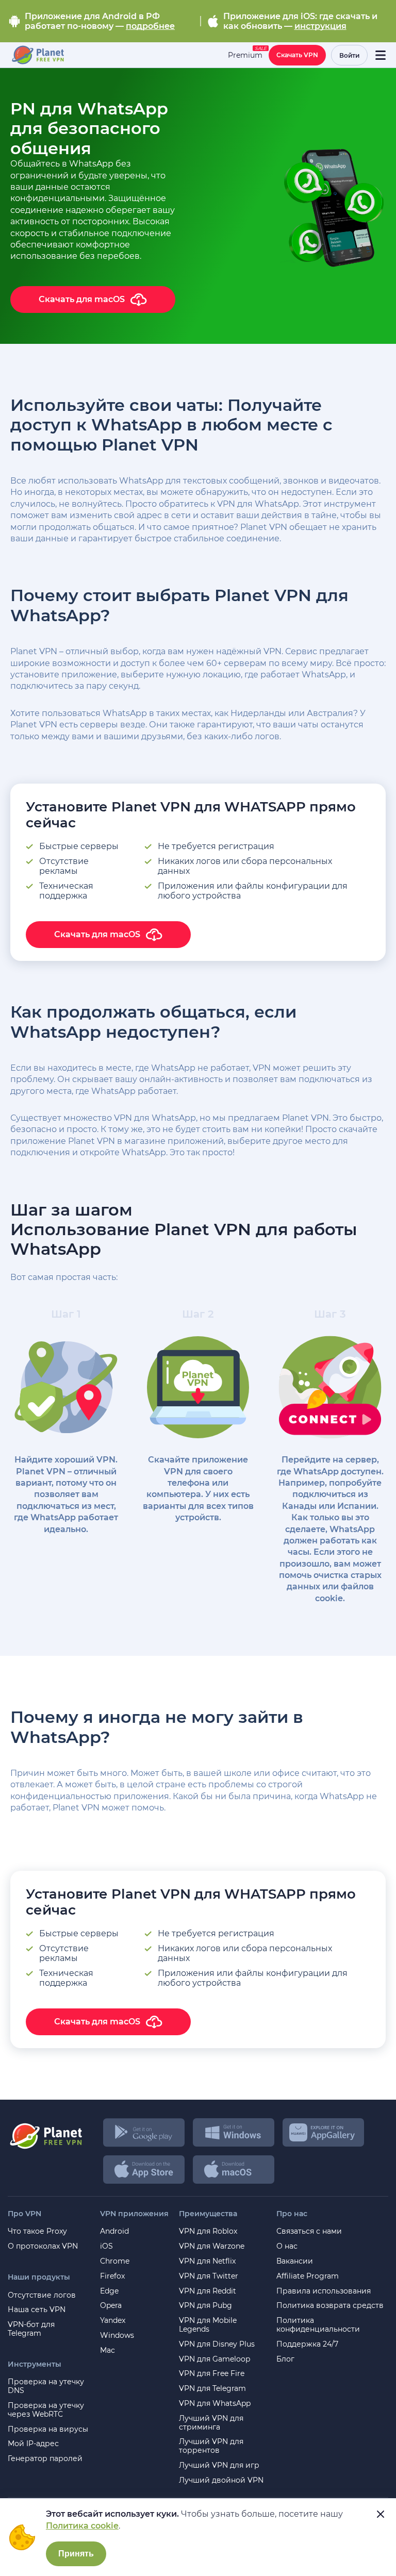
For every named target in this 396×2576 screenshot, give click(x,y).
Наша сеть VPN (37, 2310)
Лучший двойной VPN (221, 2480)
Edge (109, 2291)
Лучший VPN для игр (219, 2465)
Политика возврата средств (330, 2306)
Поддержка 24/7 (307, 2344)
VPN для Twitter (209, 2276)
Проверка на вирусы (48, 2429)
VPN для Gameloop (214, 2359)
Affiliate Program (308, 2276)
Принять (76, 2554)
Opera (111, 2306)
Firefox (112, 2276)
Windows (117, 2336)
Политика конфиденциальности (318, 2325)
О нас (287, 2246)
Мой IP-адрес (33, 2444)
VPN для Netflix (207, 2261)
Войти (349, 55)
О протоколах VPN (43, 2246)
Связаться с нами (309, 2231)
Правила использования (324, 2291)
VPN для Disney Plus (217, 2344)
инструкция (320, 26)
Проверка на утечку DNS (46, 2386)
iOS (106, 2246)
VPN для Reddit (208, 2291)
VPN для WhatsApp (215, 2404)
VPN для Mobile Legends (208, 2325)
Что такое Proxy (37, 2231)
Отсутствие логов (42, 2295)
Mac (108, 2350)
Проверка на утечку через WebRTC (46, 2410)
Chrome (115, 2261)
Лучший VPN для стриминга (211, 2423)
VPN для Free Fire (212, 2374)
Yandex (113, 2321)
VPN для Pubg (205, 2306)
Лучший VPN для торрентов (211, 2446)
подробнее (150, 26)
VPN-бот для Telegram (31, 2329)
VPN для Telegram (212, 2389)
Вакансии (295, 2261)
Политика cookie (82, 2526)
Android (114, 2231)
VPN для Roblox (208, 2231)
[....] (37, 55)
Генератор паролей (45, 2459)
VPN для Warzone (212, 2246)
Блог (285, 2359)
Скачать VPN (297, 55)
